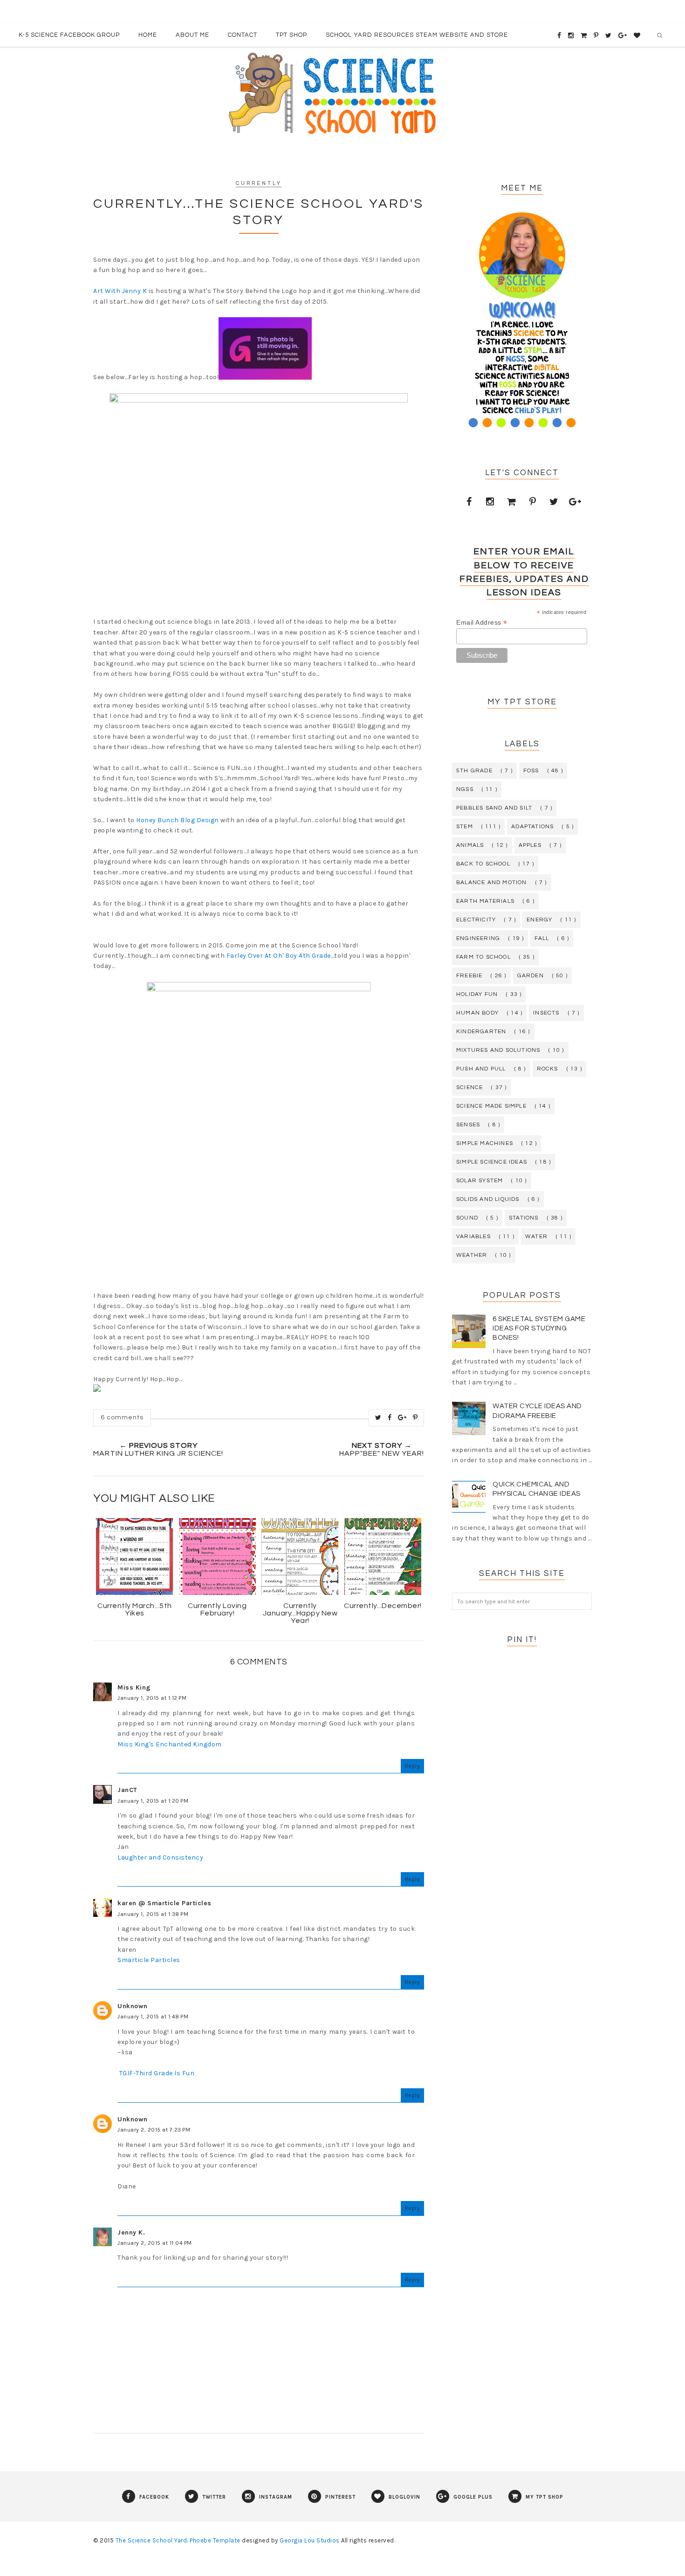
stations (524, 1218)
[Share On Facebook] (390, 1417)
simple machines (485, 1143)
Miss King (134, 1687)
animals (470, 845)
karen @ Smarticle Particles (164, 1903)
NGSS (465, 789)
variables (473, 1237)
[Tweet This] (378, 1417)
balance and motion (492, 883)
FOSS (531, 771)
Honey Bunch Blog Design (178, 820)
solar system (479, 1181)
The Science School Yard (151, 2540)
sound (467, 1218)
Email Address (482, 623)
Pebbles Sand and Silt (494, 808)
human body (477, 1013)
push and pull (481, 1069)
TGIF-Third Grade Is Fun (156, 2073)
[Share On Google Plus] (402, 1417)
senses (468, 1125)
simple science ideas (492, 1162)
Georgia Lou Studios (310, 2540)
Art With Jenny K (120, 291)
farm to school (483, 957)
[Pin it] (415, 1417)
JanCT (127, 1790)
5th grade (474, 771)
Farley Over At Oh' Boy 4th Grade (279, 956)
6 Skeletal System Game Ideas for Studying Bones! (539, 1328)
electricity (476, 920)
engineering (478, 938)
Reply (413, 1766)
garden (531, 976)
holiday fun (477, 994)
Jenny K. (131, 2232)
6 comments (122, 1417)
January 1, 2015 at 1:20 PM (153, 1801)
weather (472, 1255)
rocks (548, 1069)
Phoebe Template (215, 2540)
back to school (483, 864)
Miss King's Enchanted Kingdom (170, 1744)
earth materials (485, 901)
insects (546, 1013)
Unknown (133, 2006)
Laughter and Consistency (160, 1857)
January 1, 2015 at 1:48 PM (153, 2017)
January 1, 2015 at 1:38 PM (153, 1914)
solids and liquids (488, 1199)
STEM (465, 827)
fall (542, 938)
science (469, 1087)
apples (530, 845)
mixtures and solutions (498, 1050)
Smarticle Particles (149, 1960)
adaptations (532, 827)
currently (259, 183)
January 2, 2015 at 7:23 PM (154, 2130)
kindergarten (481, 1032)
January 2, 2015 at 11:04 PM (155, 2243)
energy (539, 920)
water (536, 1237)
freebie (469, 976)
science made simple (491, 1106)
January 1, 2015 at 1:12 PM (152, 1698)
